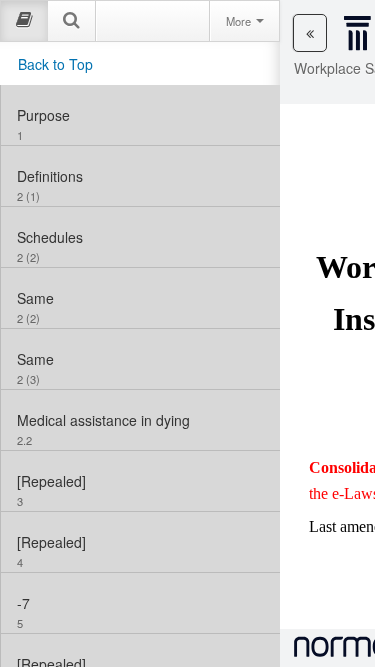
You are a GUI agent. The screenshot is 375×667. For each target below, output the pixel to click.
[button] (310, 33)
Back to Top (55, 64)
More (240, 21)
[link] (140, 115)
